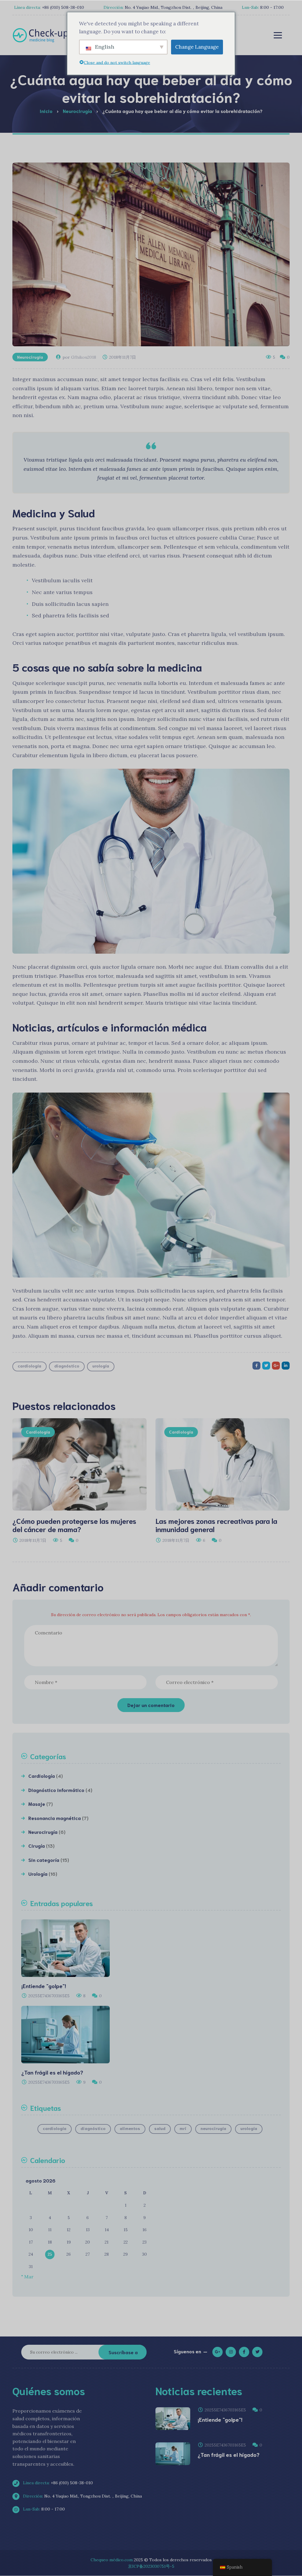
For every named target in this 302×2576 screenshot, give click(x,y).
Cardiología (38, 1432)
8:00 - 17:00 (43, 2509)
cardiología (29, 1366)
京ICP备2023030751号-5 (151, 2566)
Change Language (197, 47)
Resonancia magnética (55, 1818)
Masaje (37, 1804)
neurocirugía (213, 2128)
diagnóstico (67, 1366)
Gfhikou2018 (84, 357)
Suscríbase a (123, 2352)
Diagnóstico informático (56, 1790)
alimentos (130, 2128)
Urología (38, 1874)
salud (160, 2128)
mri (183, 2128)
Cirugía (37, 1845)
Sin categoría (44, 1860)
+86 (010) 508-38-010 (57, 2483)
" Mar (27, 2277)
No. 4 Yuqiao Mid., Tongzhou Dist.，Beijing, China (82, 2496)
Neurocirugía (30, 357)
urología (101, 1366)
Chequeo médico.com (112, 2560)
